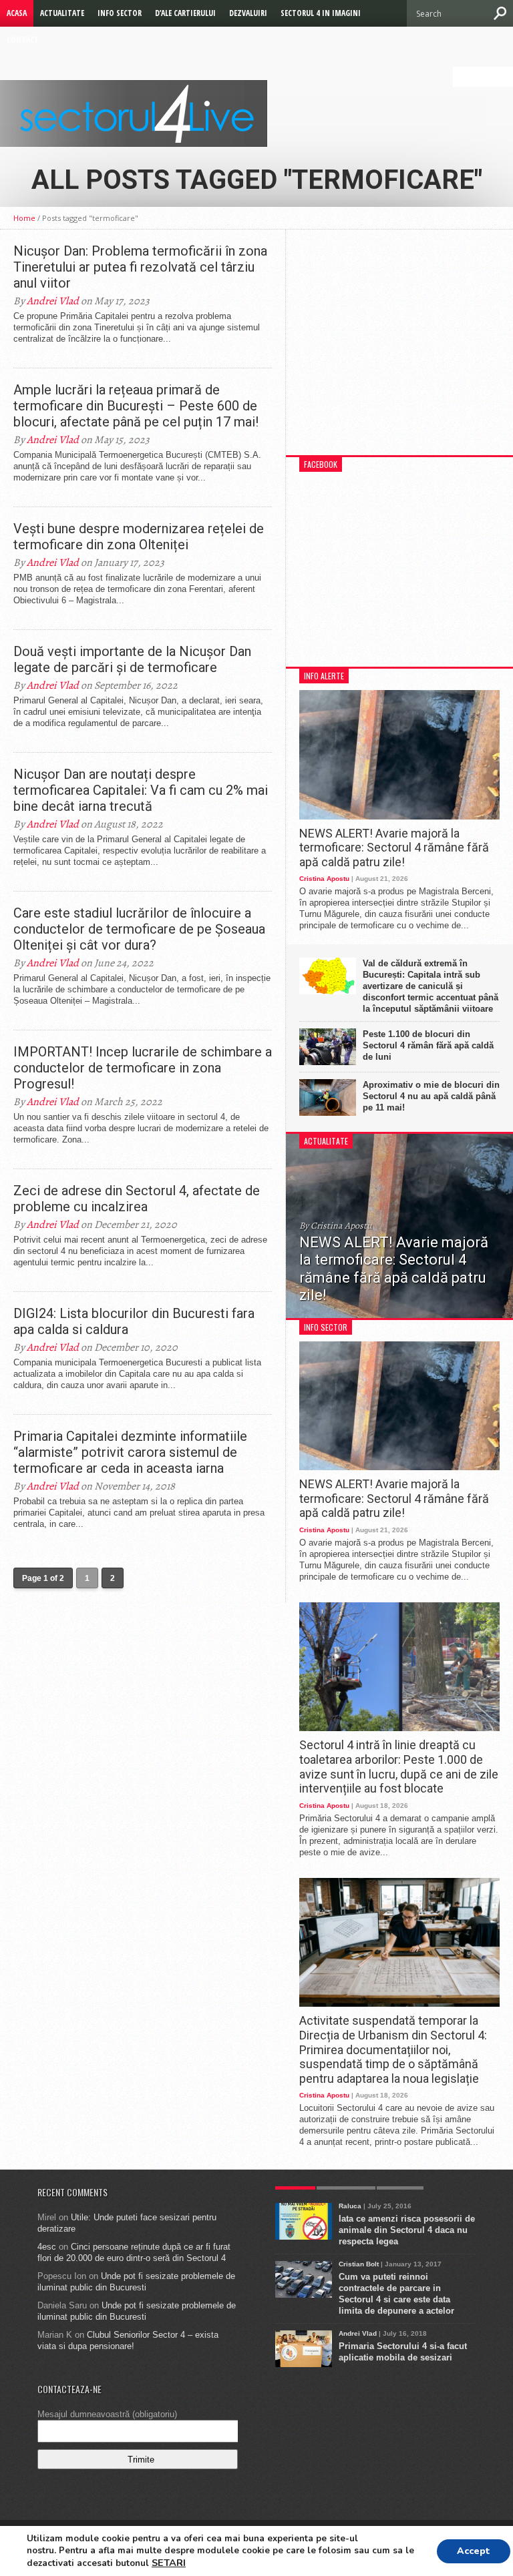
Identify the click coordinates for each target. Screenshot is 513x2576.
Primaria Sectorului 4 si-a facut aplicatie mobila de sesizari (403, 2352)
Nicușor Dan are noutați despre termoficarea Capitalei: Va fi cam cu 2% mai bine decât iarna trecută (141, 790)
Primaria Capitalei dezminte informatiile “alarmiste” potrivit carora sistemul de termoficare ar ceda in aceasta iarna (130, 1452)
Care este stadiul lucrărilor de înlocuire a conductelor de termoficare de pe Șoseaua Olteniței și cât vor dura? (139, 929)
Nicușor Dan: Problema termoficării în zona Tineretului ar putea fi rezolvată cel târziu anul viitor (140, 267)
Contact (23, 40)
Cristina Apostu (324, 879)
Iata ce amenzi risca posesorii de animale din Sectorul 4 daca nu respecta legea (407, 2230)
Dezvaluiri (248, 13)
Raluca (350, 2206)
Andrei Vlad (53, 301)
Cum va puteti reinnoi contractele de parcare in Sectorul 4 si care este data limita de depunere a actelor (396, 2294)
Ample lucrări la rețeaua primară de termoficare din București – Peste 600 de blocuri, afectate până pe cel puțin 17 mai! (136, 406)
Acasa (17, 13)
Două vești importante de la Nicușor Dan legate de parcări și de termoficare (132, 659)
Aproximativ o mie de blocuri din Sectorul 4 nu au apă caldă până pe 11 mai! (431, 1096)
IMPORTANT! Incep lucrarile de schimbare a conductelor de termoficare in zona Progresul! (143, 1068)
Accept (474, 2551)
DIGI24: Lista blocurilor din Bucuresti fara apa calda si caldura (134, 1321)
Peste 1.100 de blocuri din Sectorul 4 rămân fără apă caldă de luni (428, 1045)
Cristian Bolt (359, 2264)
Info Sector (120, 13)
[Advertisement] (399, 349)
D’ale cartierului (185, 13)
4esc (47, 2247)
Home (24, 218)
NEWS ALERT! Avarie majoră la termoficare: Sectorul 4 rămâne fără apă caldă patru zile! (394, 848)
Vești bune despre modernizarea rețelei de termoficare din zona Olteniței (139, 537)
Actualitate (62, 13)
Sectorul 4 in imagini (321, 13)
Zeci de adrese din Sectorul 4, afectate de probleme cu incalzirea (137, 1199)
